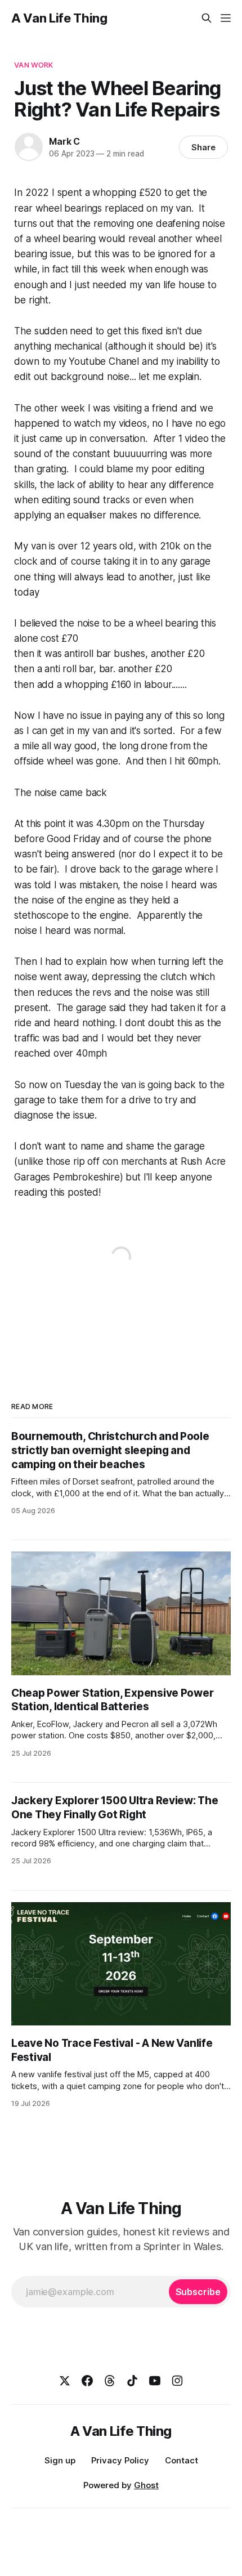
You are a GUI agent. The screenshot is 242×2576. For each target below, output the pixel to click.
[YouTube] (155, 2381)
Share (203, 147)
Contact (181, 2460)
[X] (65, 2381)
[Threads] (110, 2381)
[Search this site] (207, 18)
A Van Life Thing (59, 18)
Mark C (64, 141)
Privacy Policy (120, 2460)
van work (33, 65)
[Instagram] (177, 2381)
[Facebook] (87, 2381)
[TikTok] (132, 2381)
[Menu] (226, 18)
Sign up (60, 2460)
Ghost (146, 2485)
